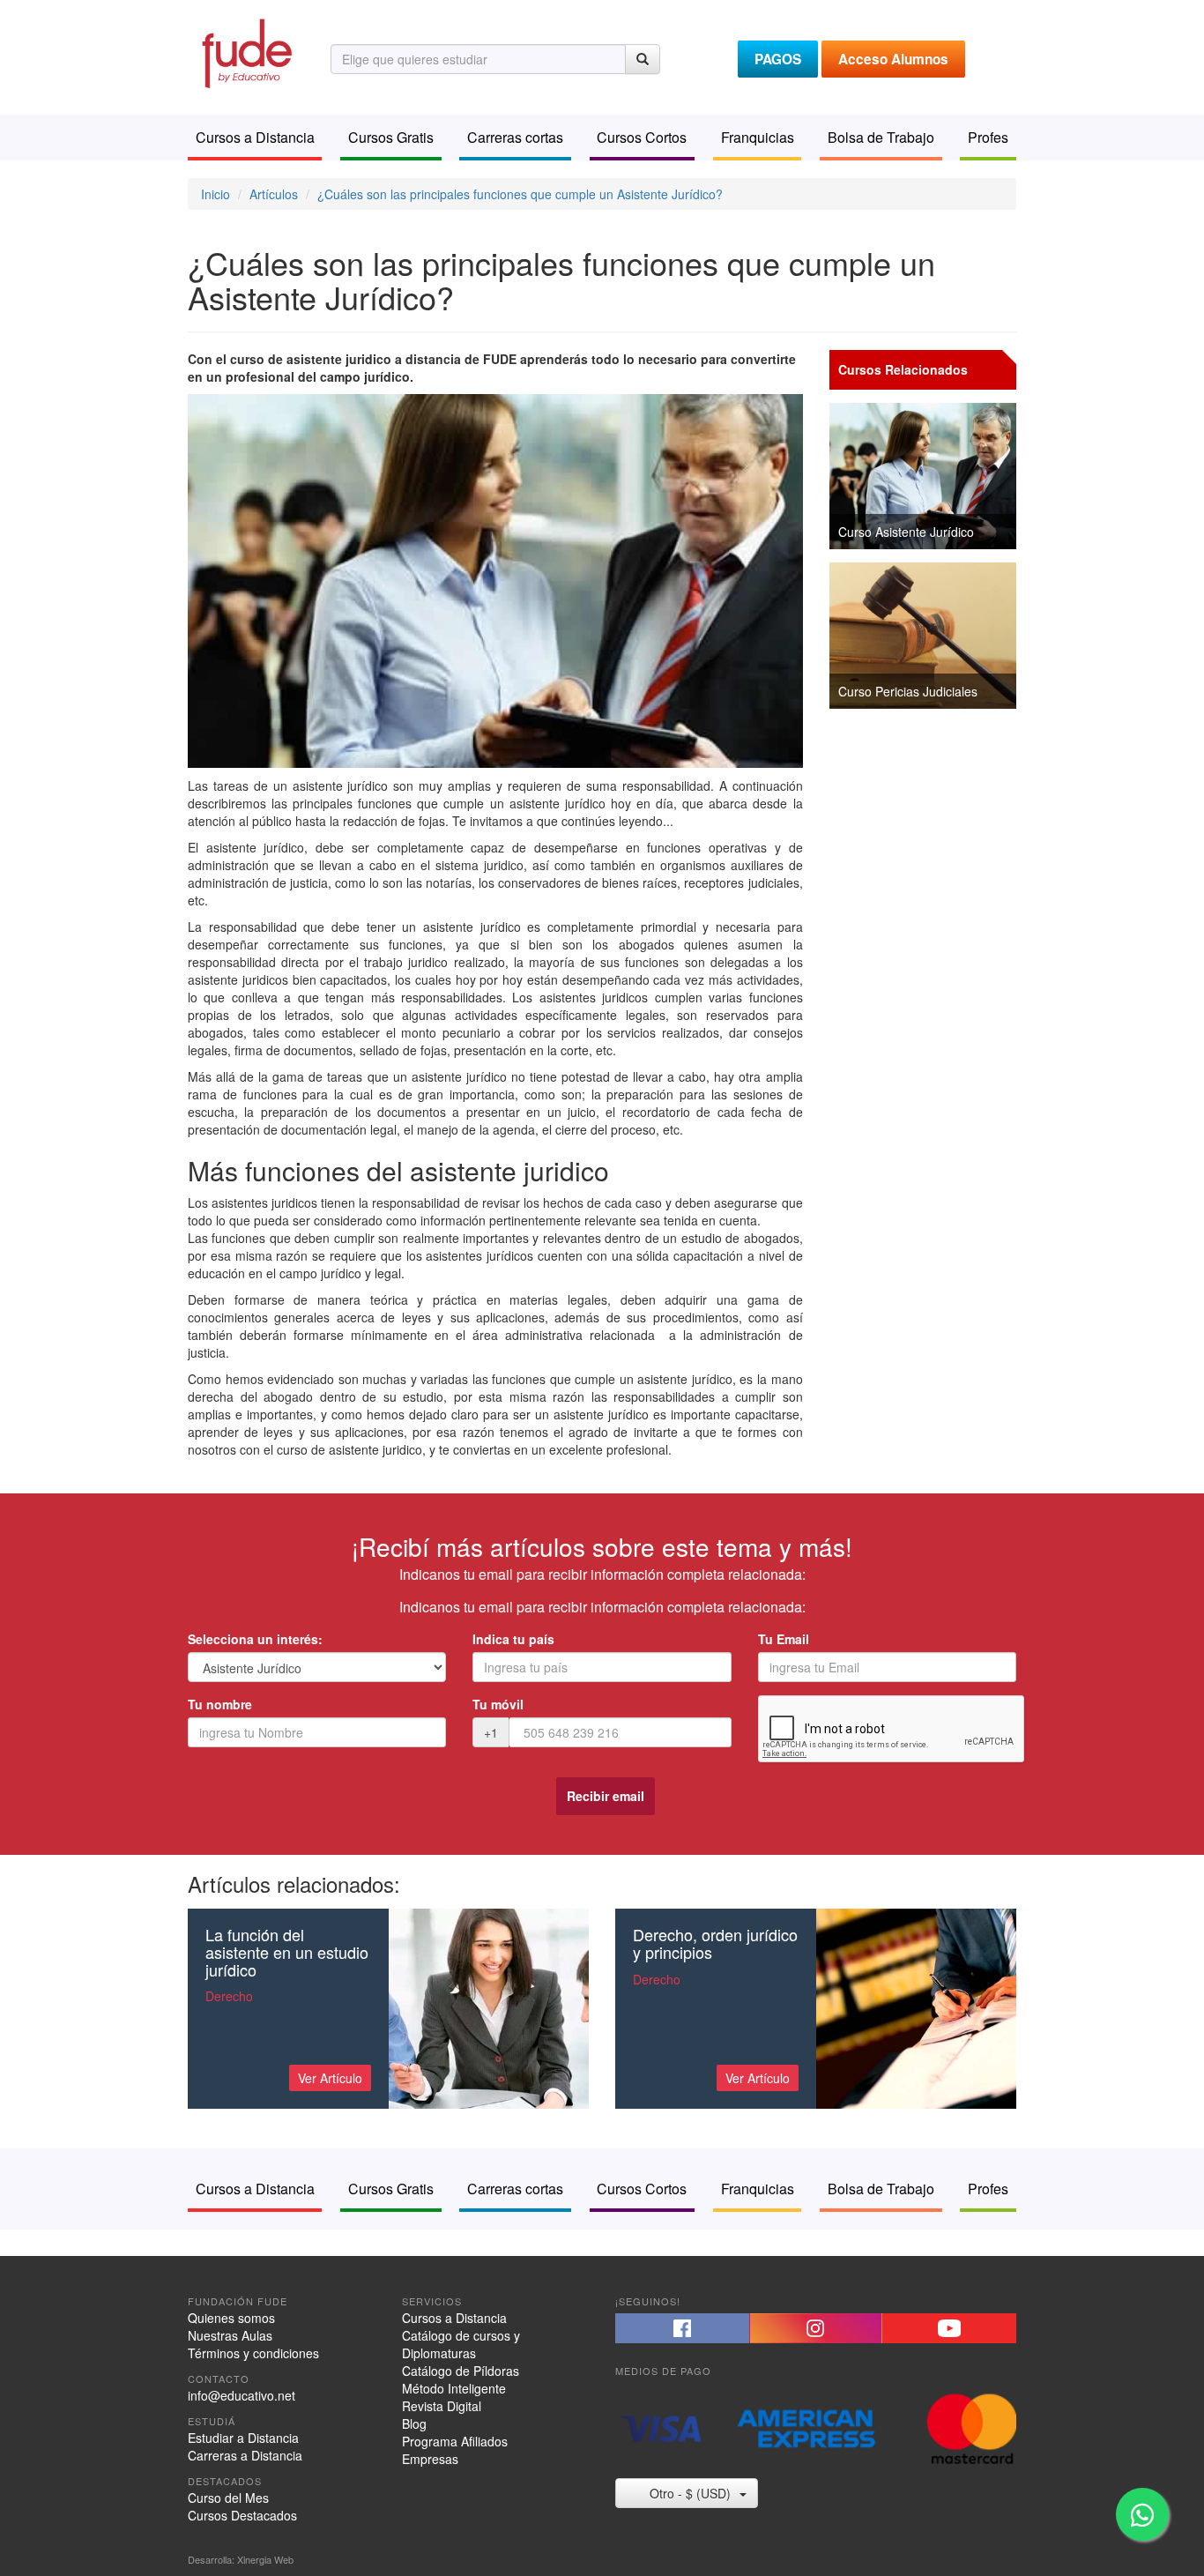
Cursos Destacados (242, 2515)
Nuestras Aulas (230, 2335)
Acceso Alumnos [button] (893, 59)
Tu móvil (498, 1704)
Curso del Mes (228, 2498)
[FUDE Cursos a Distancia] (246, 51)
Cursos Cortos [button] (642, 137)
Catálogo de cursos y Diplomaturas (461, 2344)
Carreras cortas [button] (515, 137)
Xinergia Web (265, 2559)
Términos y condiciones (253, 2353)
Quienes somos (231, 2318)
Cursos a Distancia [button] (255, 137)
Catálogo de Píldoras (461, 2371)
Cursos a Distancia (454, 2318)
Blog (414, 2423)
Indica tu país (513, 1639)
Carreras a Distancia (245, 2455)
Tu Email (784, 1639)
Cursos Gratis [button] (391, 137)
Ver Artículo (330, 2078)
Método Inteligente (454, 2388)
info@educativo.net (242, 2395)
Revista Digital (442, 2406)
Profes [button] (988, 137)
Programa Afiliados (455, 2441)
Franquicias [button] (758, 137)
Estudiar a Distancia (243, 2438)
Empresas (430, 2459)
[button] (682, 2328)
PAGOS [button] (778, 59)
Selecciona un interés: (255, 1639)
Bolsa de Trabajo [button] (881, 137)
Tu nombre (220, 1704)
